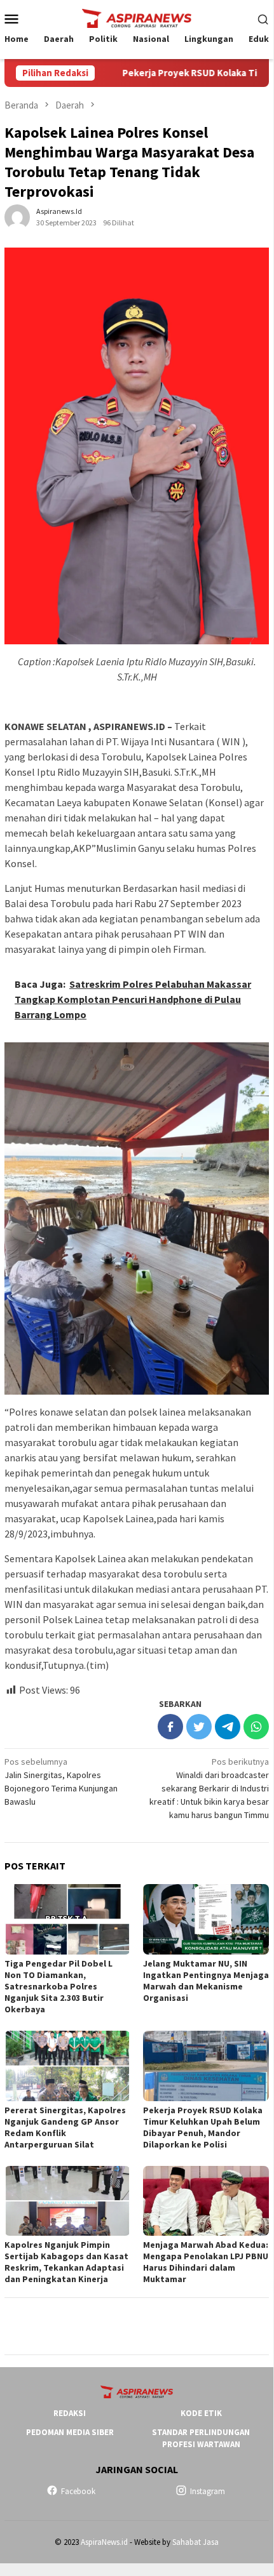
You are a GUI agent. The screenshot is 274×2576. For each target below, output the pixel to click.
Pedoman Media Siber (70, 2432)
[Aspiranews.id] (137, 17)
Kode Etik (201, 2413)
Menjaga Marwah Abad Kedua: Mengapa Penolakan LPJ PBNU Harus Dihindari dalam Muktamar (206, 2262)
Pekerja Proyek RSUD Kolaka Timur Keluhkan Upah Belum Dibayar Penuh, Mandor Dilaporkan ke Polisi (203, 2127)
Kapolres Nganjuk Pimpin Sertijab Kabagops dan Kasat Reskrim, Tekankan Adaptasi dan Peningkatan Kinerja (66, 2262)
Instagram (208, 2491)
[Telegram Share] (228, 1727)
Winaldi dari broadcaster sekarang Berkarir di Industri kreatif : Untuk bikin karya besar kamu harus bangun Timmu (209, 1788)
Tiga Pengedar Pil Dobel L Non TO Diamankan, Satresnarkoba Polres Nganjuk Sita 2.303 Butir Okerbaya (58, 1986)
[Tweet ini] (199, 1727)
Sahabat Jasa (195, 2542)
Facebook (78, 2491)
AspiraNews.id (104, 2542)
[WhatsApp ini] (256, 1727)
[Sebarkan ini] (170, 1727)
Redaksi (70, 2413)
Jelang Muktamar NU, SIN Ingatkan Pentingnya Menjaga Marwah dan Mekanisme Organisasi (206, 1981)
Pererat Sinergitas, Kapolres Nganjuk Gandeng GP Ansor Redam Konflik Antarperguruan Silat (65, 2127)
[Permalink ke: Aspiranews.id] (17, 216)
